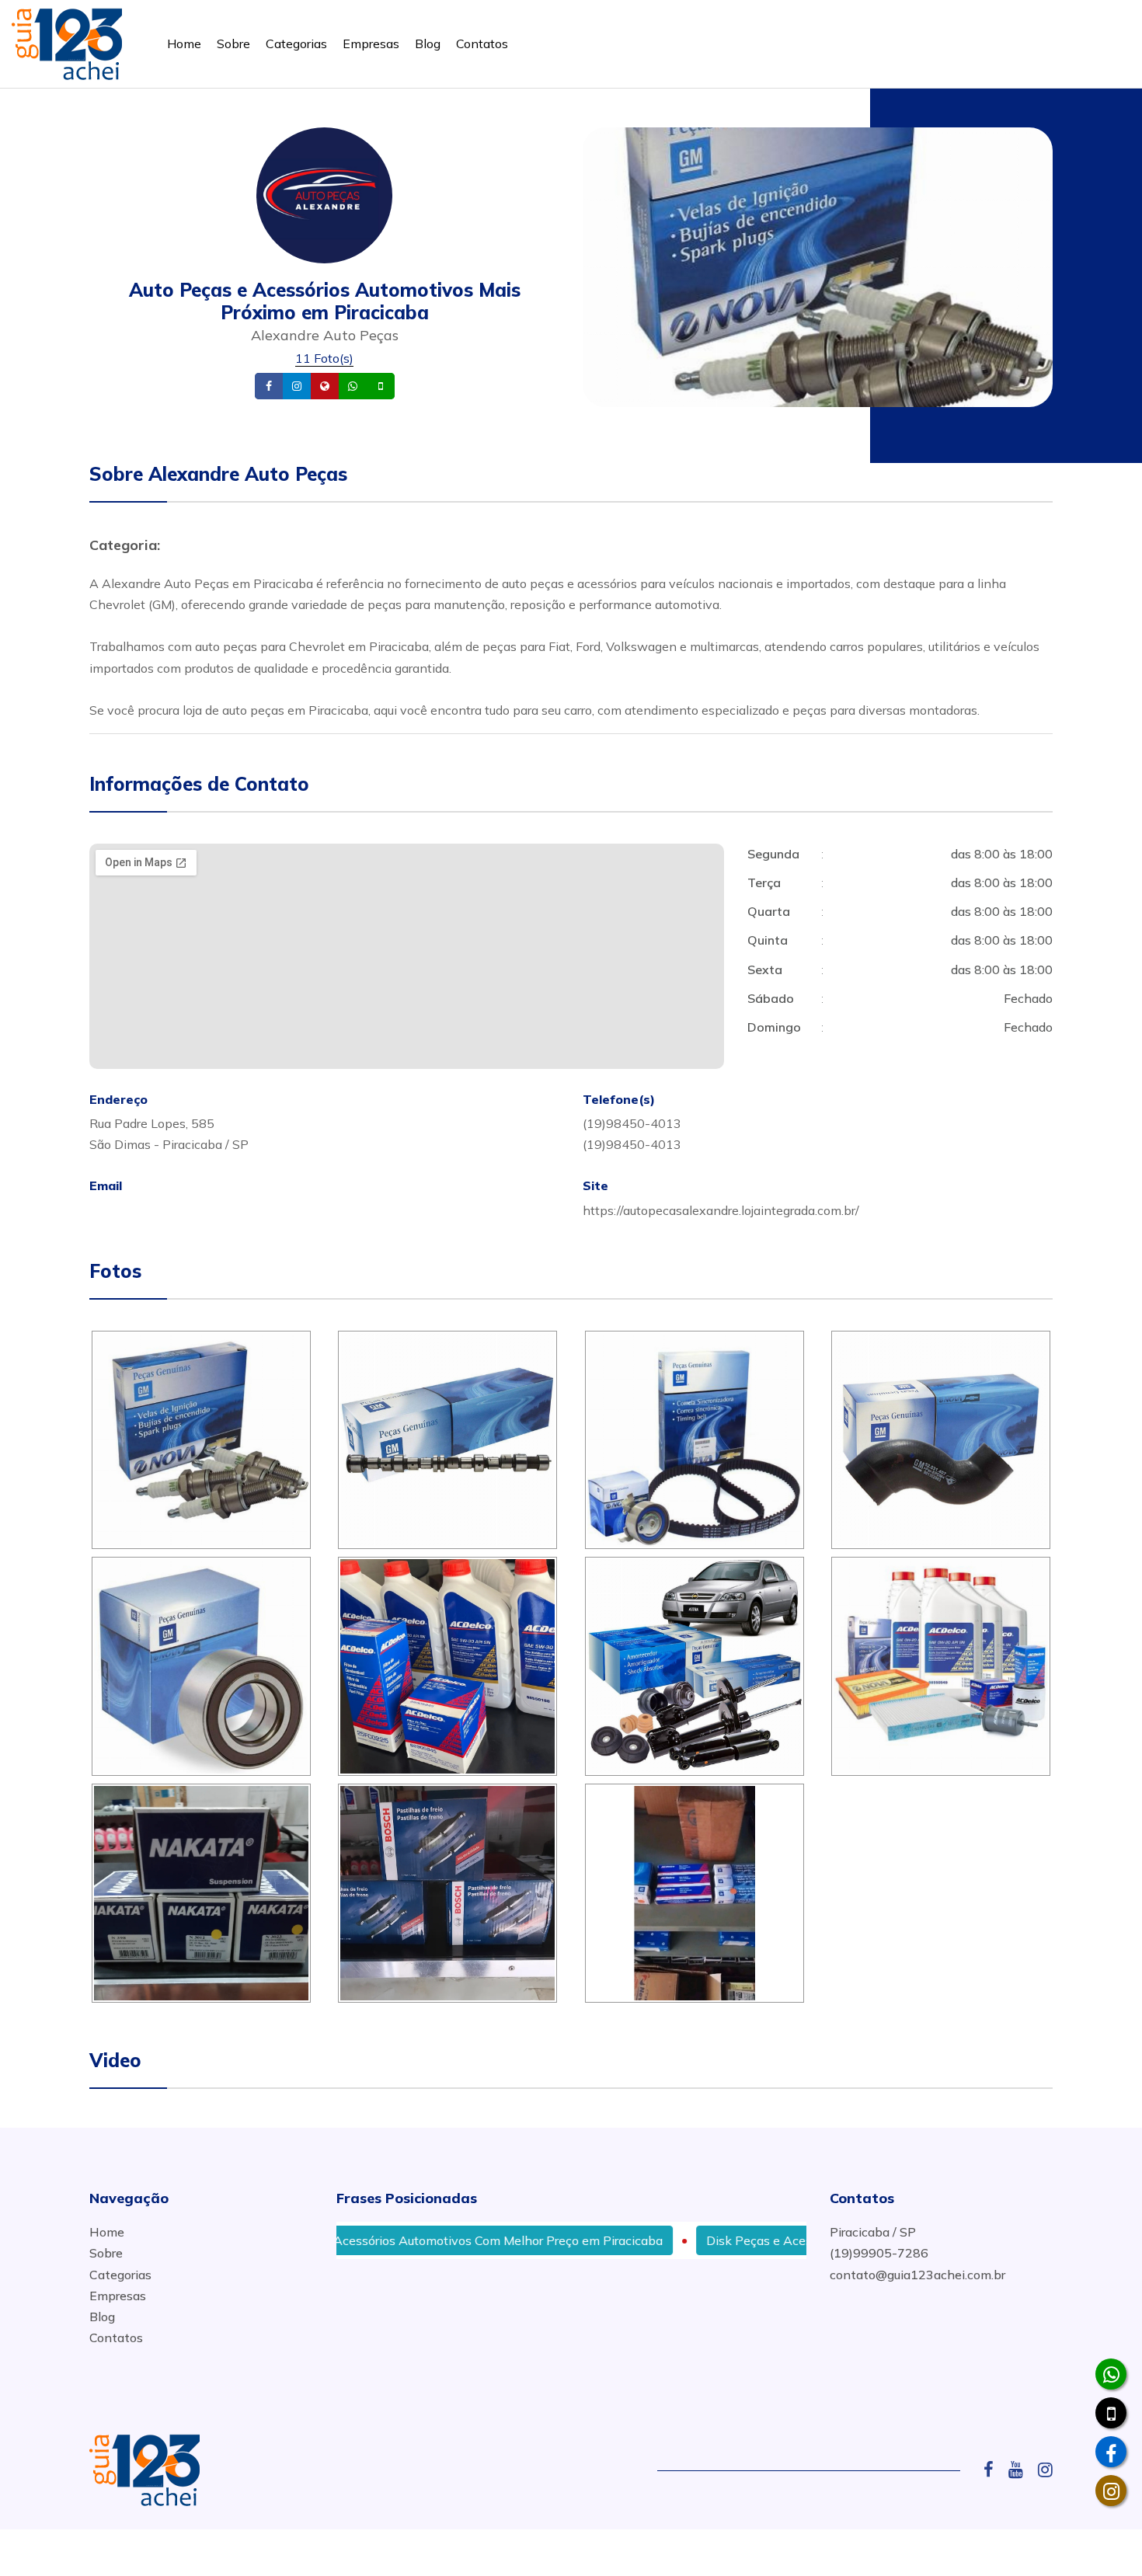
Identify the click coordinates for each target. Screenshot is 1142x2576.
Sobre (233, 44)
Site (349, 386)
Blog (428, 44)
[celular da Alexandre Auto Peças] (1111, 2413)
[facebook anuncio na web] (994, 2470)
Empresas (371, 44)
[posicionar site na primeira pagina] (67, 41)
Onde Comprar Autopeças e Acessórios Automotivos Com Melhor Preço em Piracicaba (352, 2240)
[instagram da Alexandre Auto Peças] (1111, 2491)
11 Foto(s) (324, 358)
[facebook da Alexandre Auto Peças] (1111, 2452)
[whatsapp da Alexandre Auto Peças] (1111, 2374)
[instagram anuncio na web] (1045, 2470)
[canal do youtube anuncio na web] (1022, 2470)
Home (184, 44)
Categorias (296, 44)
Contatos (482, 44)
